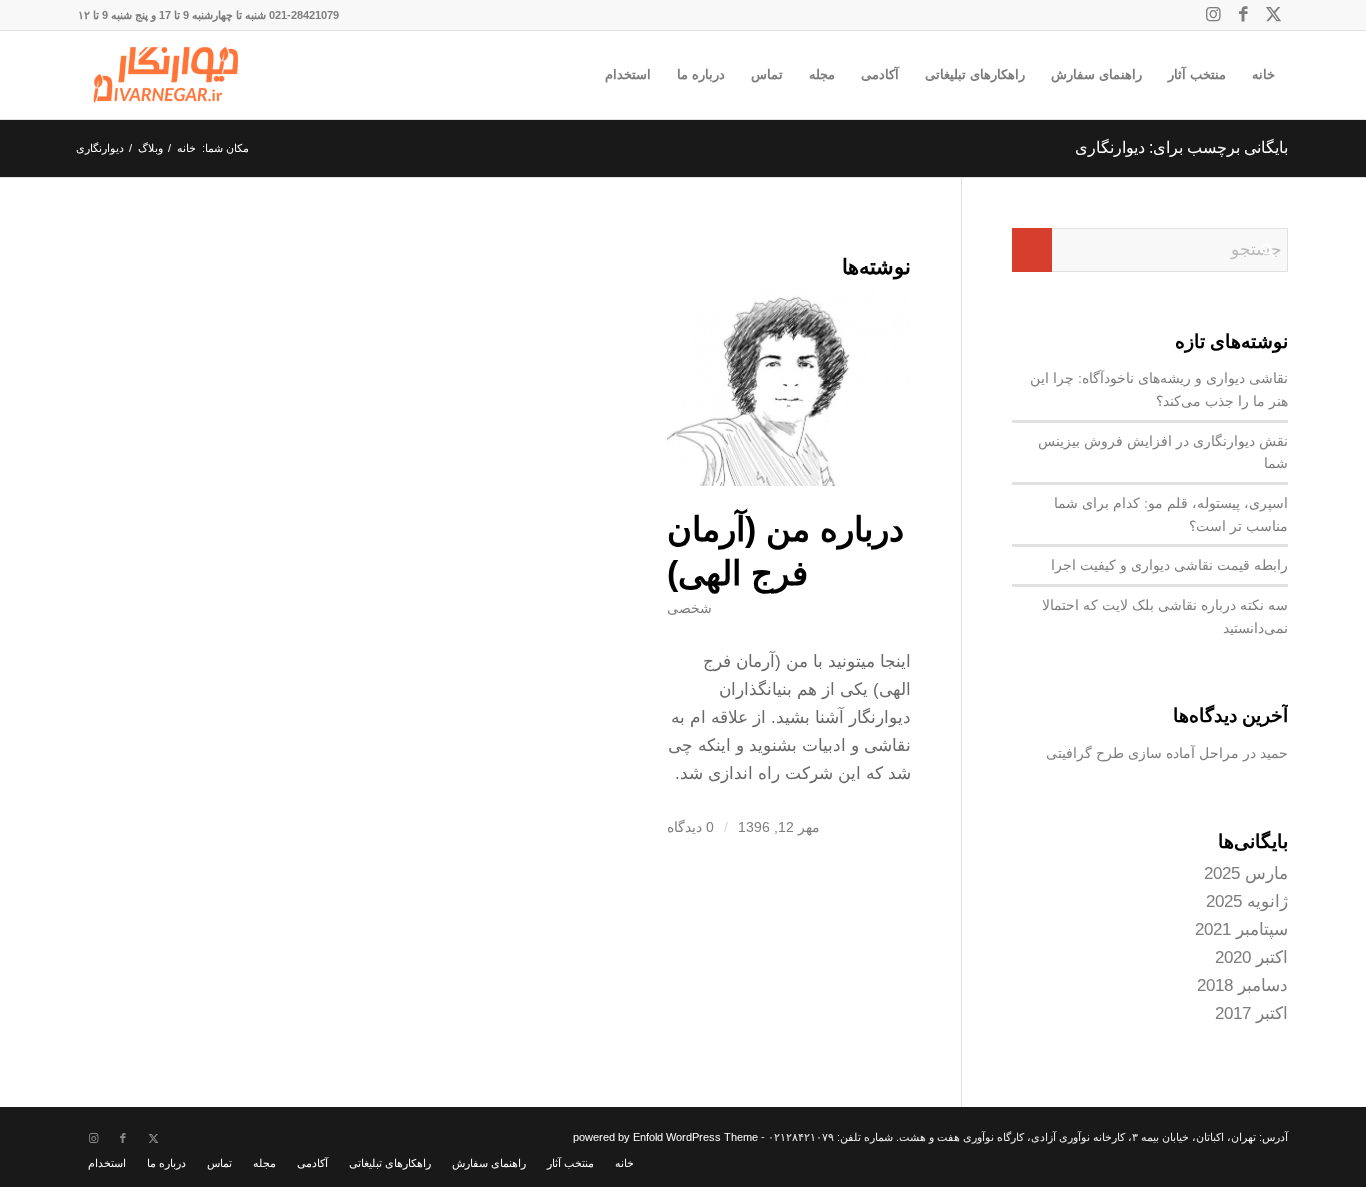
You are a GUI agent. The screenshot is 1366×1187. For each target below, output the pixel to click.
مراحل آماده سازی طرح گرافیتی (1142, 752)
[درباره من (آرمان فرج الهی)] (789, 387)
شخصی (689, 608)
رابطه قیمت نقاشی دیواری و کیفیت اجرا (1169, 564)
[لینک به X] (1273, 15)
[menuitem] (1263, 75)
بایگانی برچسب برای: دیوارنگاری (1181, 147)
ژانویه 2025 (1247, 901)
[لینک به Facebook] (1243, 15)
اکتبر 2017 (1251, 1013)
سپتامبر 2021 (1241, 929)
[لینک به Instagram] (1213, 15)
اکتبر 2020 (1251, 957)
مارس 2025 (1246, 873)
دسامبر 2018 (1242, 985)
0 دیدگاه (690, 827)
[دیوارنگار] (166, 75)
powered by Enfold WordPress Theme (665, 1137)
